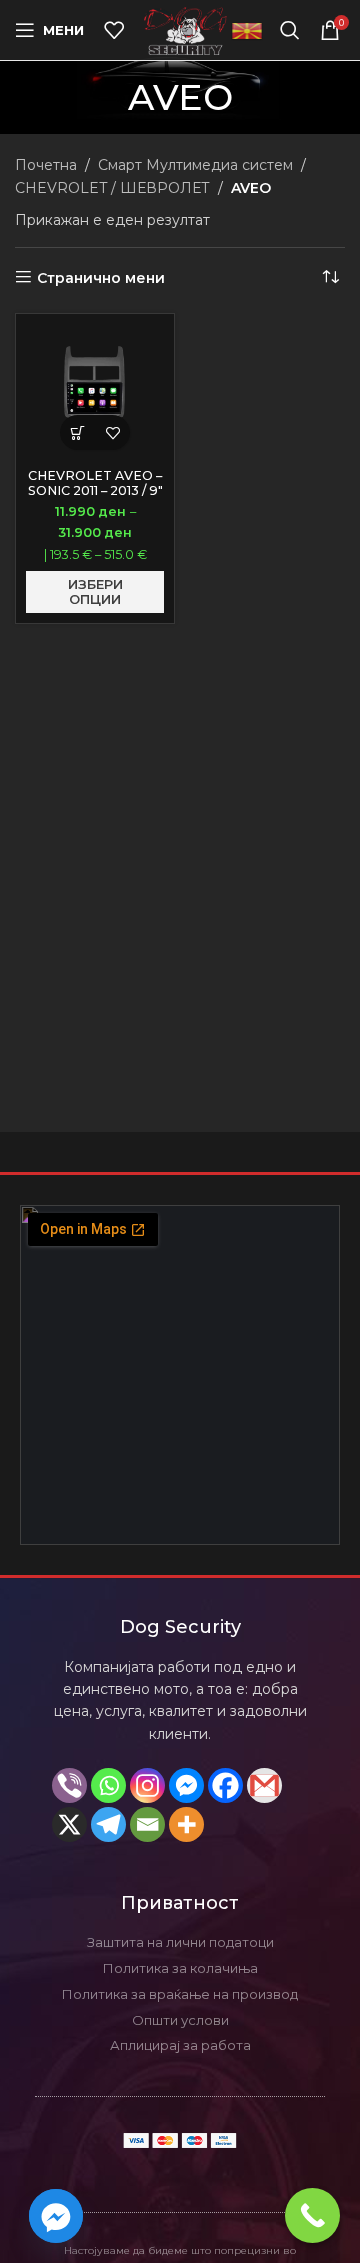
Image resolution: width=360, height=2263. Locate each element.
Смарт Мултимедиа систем (195, 165)
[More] (186, 1824)
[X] (69, 1824)
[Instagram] (147, 1785)
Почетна (46, 165)
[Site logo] (185, 29)
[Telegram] (108, 1824)
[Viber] (69, 1785)
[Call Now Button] (312, 2215)
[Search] (290, 30)
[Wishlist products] (114, 30)
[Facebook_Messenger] (56, 2216)
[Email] (147, 1824)
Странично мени (101, 277)
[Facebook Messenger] (186, 1785)
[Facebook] (225, 1785)
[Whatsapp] (108, 1785)
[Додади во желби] (112, 432)
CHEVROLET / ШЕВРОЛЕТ (112, 188)
